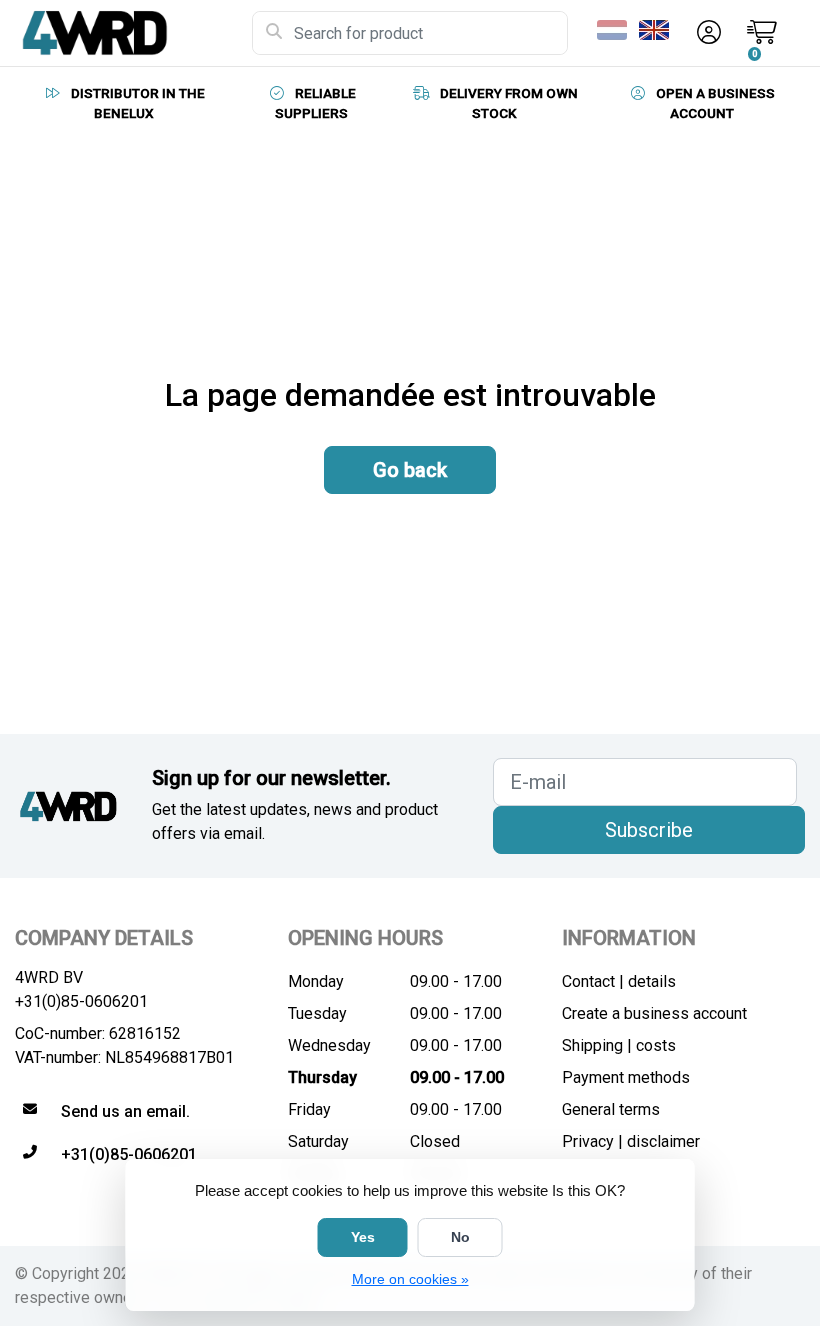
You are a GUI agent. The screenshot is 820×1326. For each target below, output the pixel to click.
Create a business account (654, 1013)
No (460, 1237)
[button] (706, 33)
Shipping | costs (619, 1045)
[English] (658, 30)
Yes (363, 1237)
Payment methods (626, 1077)
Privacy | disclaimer (631, 1141)
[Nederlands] (616, 30)
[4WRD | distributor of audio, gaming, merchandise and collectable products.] (133, 33)
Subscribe (649, 830)
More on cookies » (410, 1279)
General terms (611, 1109)
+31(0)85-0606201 (81, 1001)
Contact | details (619, 981)
